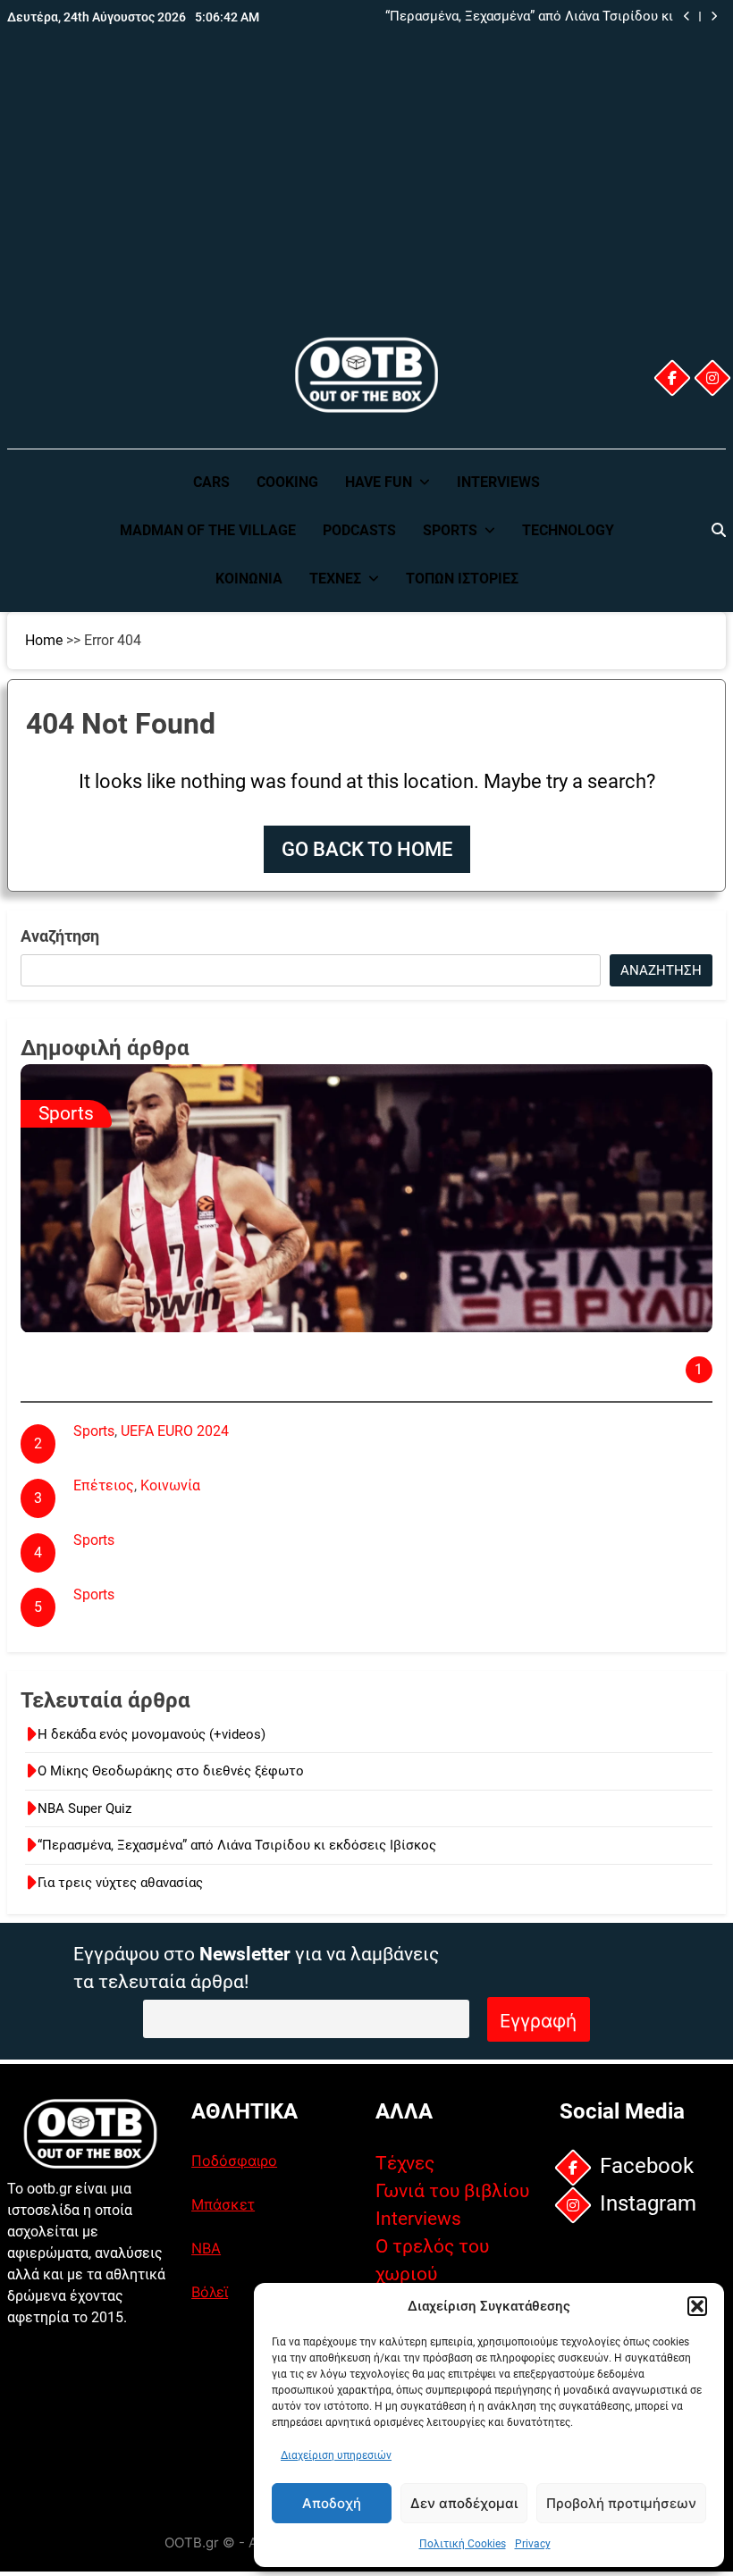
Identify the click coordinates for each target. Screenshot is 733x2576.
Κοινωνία (249, 579)
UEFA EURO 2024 (175, 1431)
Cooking (287, 482)
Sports (450, 530)
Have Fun (379, 482)
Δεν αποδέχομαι (464, 2503)
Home (44, 640)
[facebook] (672, 378)
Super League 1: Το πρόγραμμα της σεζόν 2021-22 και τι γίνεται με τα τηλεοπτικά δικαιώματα (379, 1618)
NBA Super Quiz (84, 1808)
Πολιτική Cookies (463, 2544)
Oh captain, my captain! (114, 1344)
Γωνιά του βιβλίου (452, 2191)
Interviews (498, 482)
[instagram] (712, 378)
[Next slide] (714, 17)
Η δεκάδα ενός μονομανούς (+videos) (152, 1734)
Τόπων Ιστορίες (462, 579)
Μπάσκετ (223, 2204)
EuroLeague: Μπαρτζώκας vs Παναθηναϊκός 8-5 (228, 1563)
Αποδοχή (332, 2503)
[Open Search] (719, 530)
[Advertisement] (366, 199)
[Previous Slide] (687, 17)
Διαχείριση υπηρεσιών (336, 2455)
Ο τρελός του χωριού (432, 2260)
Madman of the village (208, 530)
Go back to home (367, 849)
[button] (697, 2306)
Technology (568, 530)
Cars (211, 482)
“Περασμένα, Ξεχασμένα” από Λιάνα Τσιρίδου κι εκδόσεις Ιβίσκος (529, 17)
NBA (206, 2248)
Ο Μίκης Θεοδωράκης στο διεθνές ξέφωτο (171, 1771)
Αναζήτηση (60, 936)
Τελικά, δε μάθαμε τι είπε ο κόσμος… (194, 1509)
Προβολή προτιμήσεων (621, 2503)
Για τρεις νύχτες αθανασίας (120, 1883)
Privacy (533, 2544)
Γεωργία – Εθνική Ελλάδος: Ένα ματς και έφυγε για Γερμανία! (271, 1454)
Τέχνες (335, 579)
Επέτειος (104, 1485)
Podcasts (359, 530)
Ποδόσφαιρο (234, 2161)
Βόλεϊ (210, 2292)
